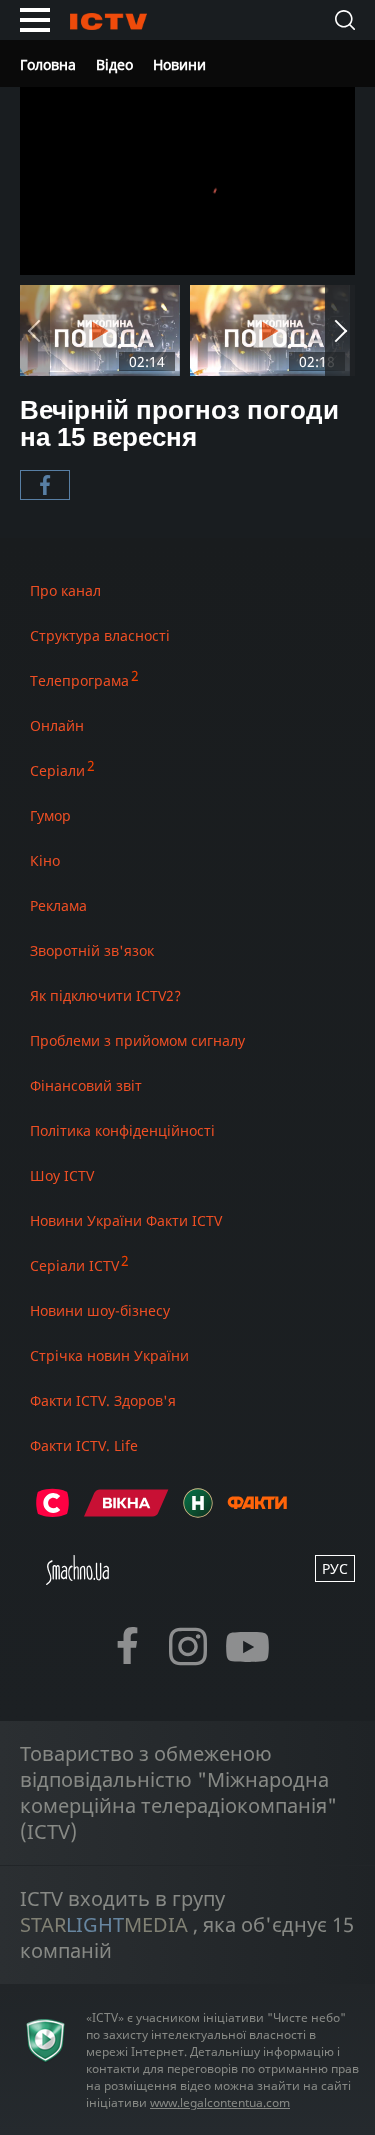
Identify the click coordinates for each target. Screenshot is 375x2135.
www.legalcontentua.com (220, 2102)
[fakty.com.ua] (257, 1511)
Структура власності (100, 635)
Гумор (50, 815)
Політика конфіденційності (122, 1130)
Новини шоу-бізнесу (100, 1310)
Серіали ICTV (74, 1265)
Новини (179, 64)
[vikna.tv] (126, 1511)
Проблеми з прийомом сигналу (137, 1040)
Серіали (57, 770)
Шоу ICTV (62, 1175)
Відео (114, 64)
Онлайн (57, 725)
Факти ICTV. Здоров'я (103, 1400)
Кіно (45, 860)
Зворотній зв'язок (92, 950)
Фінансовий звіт (86, 1085)
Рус (335, 1568)
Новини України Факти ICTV (126, 1220)
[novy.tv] (198, 1511)
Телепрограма (79, 680)
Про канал (65, 590)
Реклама (58, 905)
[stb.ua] (52, 1511)
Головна (48, 64)
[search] (345, 20)
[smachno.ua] (77, 1578)
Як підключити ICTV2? (105, 995)
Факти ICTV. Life (84, 1445)
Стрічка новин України (109, 1355)
